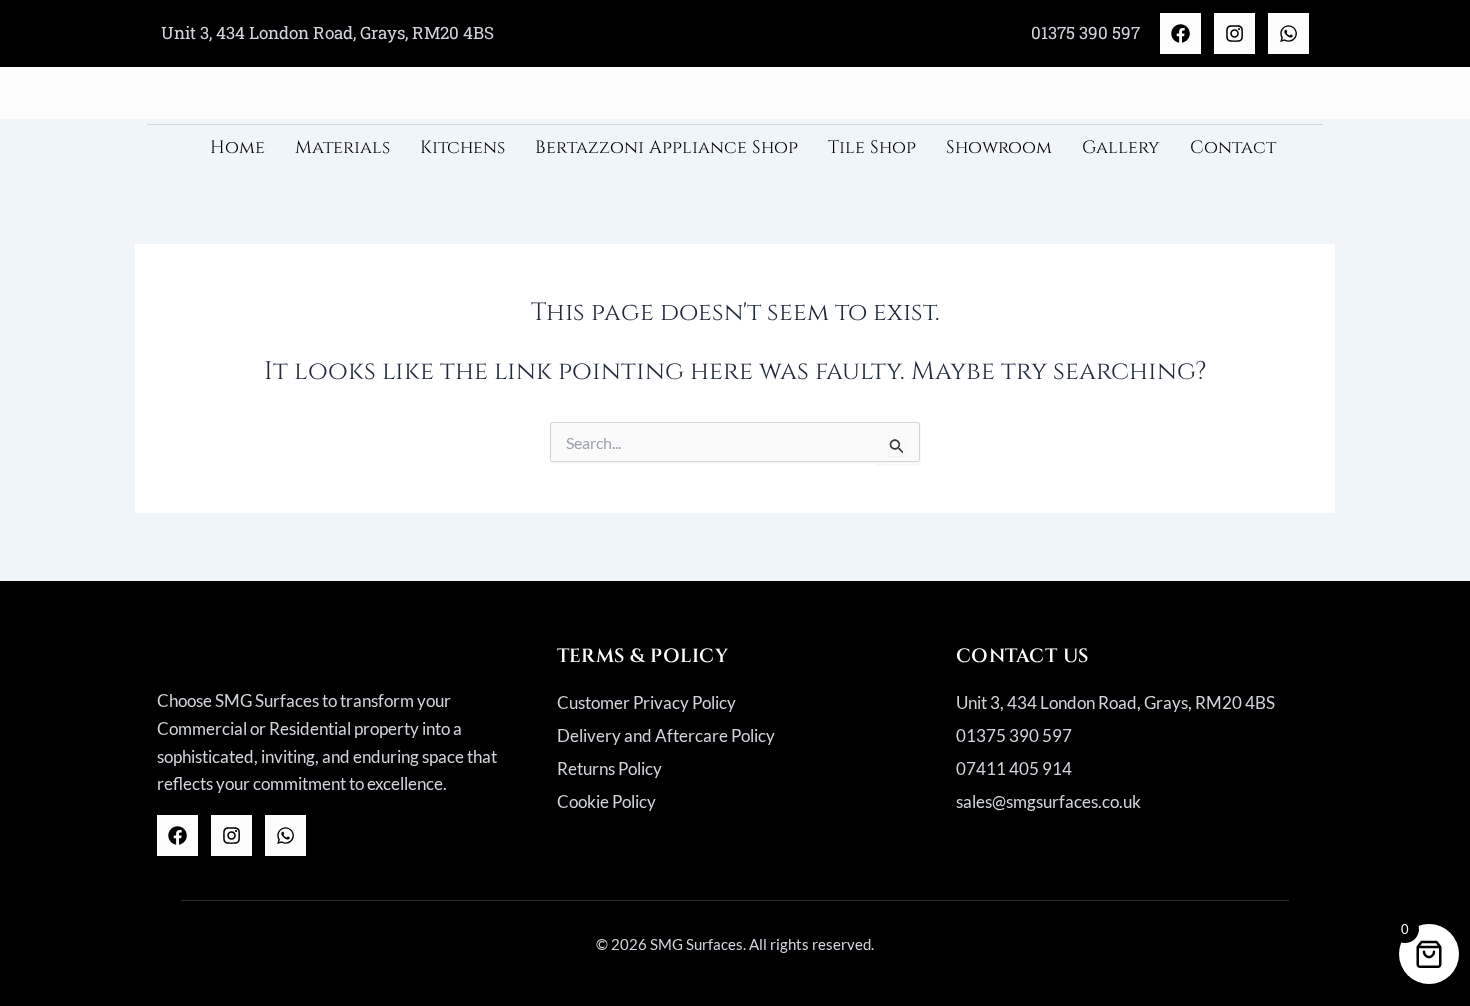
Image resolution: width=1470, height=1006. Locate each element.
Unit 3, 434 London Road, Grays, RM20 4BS (327, 32)
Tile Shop (872, 147)
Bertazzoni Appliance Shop (666, 147)
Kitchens (462, 147)
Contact (1233, 147)
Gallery (1121, 147)
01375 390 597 (1085, 32)
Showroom (999, 147)
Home (237, 147)
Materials (342, 147)
